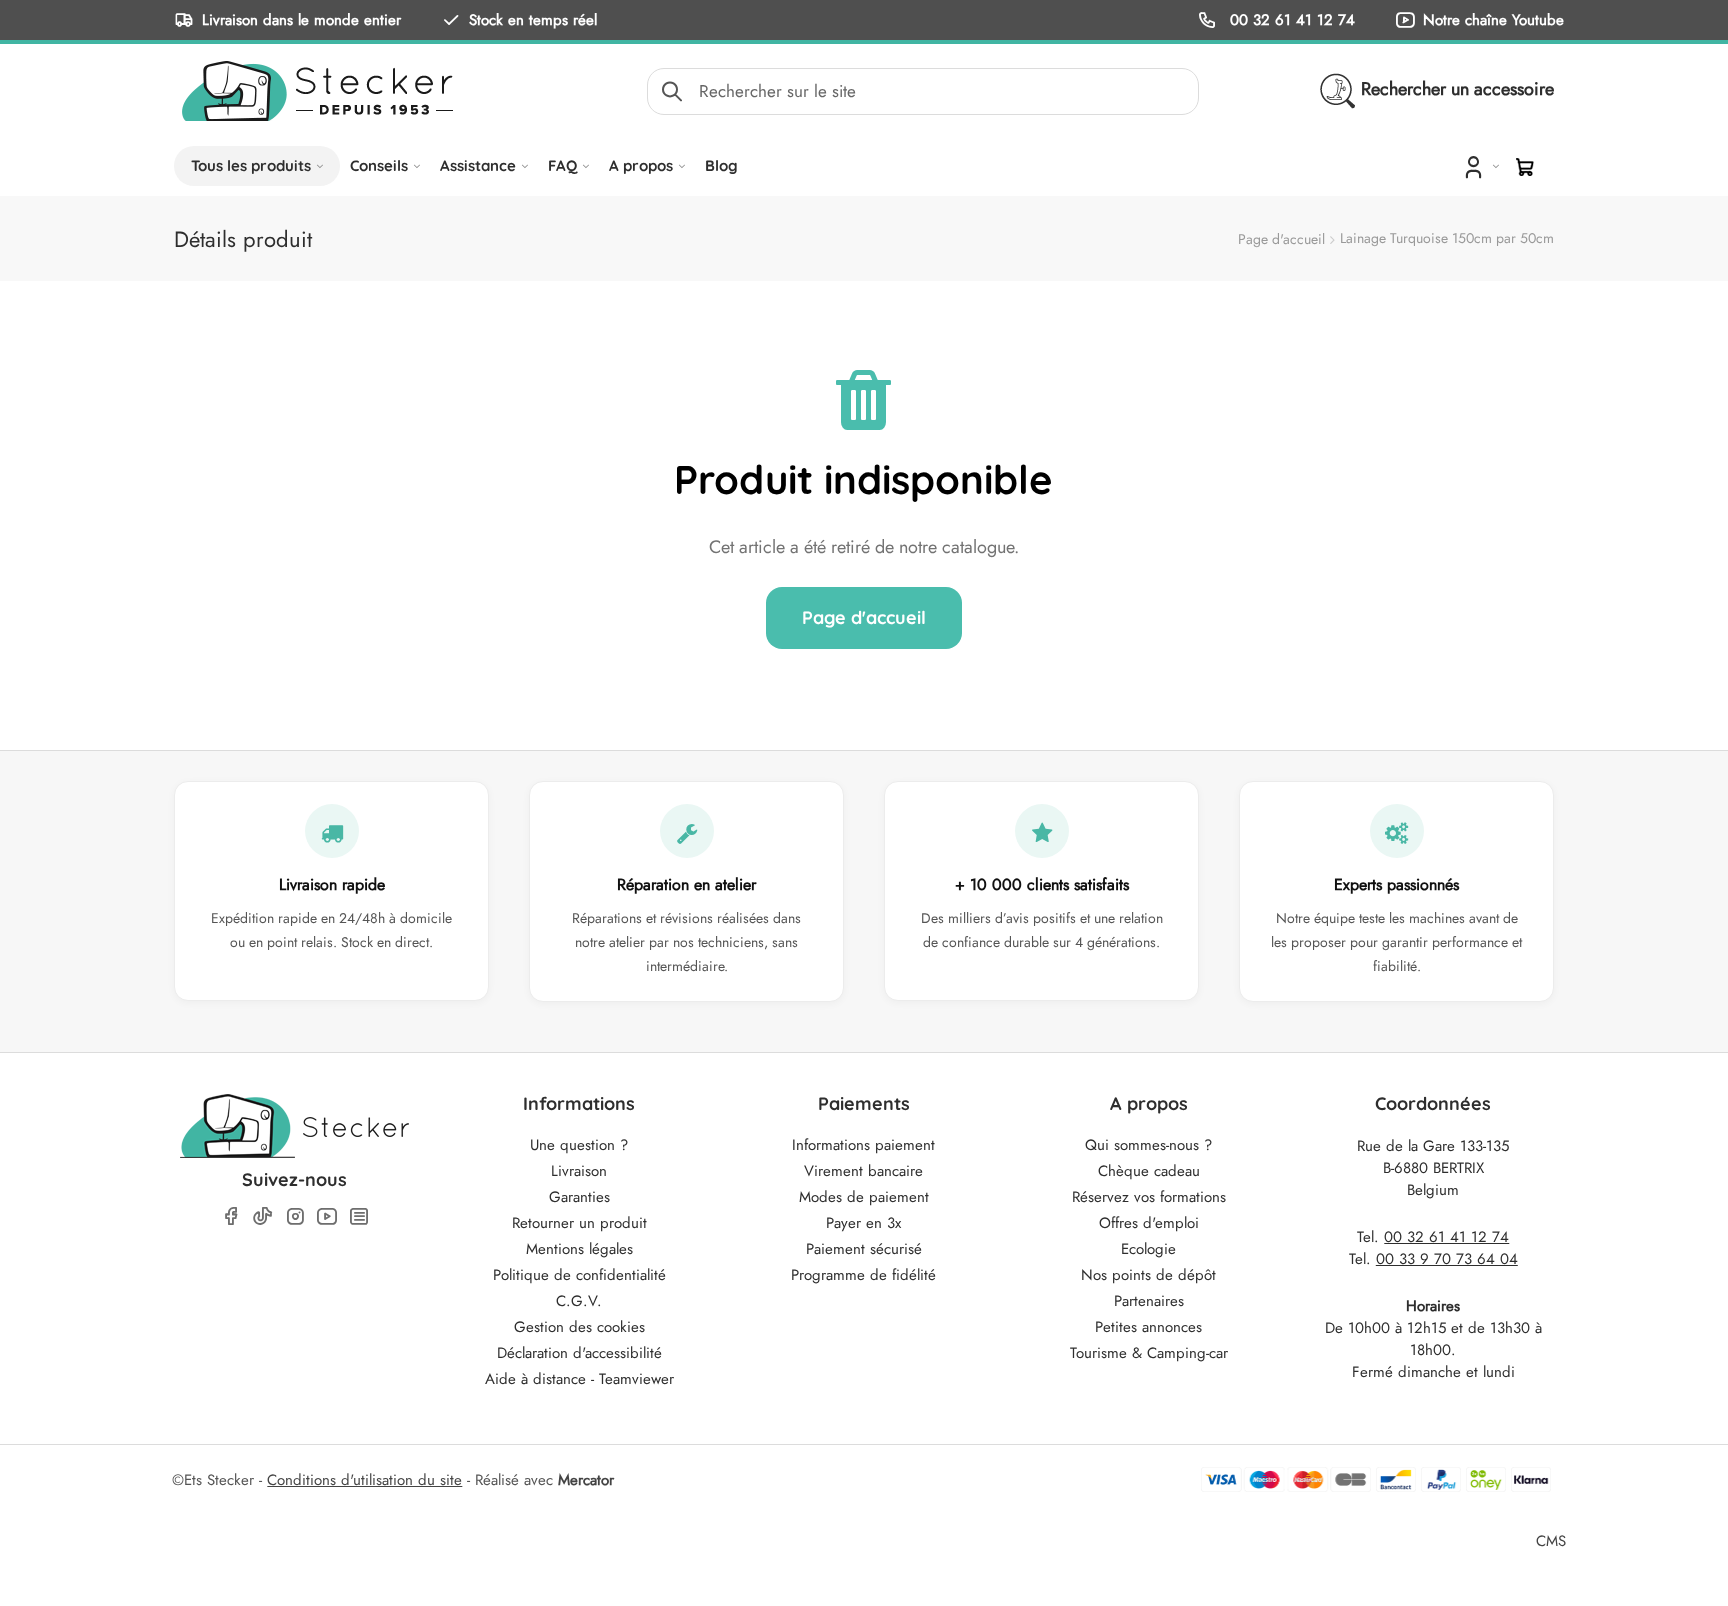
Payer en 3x (863, 1223)
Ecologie (1148, 1249)
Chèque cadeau (1149, 1171)
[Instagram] (295, 1216)
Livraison (579, 1171)
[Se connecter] (1479, 166)
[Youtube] (327, 1216)
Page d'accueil (1281, 239)
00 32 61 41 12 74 (1290, 19)
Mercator (586, 1480)
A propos (641, 165)
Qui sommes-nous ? (1148, 1145)
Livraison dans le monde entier (301, 19)
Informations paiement (863, 1145)
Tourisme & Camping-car (1149, 1353)
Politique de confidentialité (579, 1275)
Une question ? (579, 1145)
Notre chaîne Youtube (1493, 19)
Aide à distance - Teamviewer (579, 1379)
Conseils (379, 165)
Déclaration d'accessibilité (579, 1353)
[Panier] (1525, 167)
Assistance (478, 165)
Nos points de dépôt (1148, 1275)
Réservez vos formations (1149, 1197)
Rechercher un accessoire (1457, 89)
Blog (721, 165)
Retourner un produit (579, 1223)
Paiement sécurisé (864, 1249)
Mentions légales (579, 1249)
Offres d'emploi (1149, 1223)
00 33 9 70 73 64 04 (1447, 1259)
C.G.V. (579, 1301)
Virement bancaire (863, 1171)
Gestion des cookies (579, 1327)
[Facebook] (231, 1216)
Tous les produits (251, 165)
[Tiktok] (263, 1216)
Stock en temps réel (533, 19)
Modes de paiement (864, 1197)
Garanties (579, 1197)
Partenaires (1149, 1301)
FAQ (562, 165)
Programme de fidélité (863, 1275)
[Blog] (359, 1216)
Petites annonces (1148, 1327)
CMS (1551, 1540)
